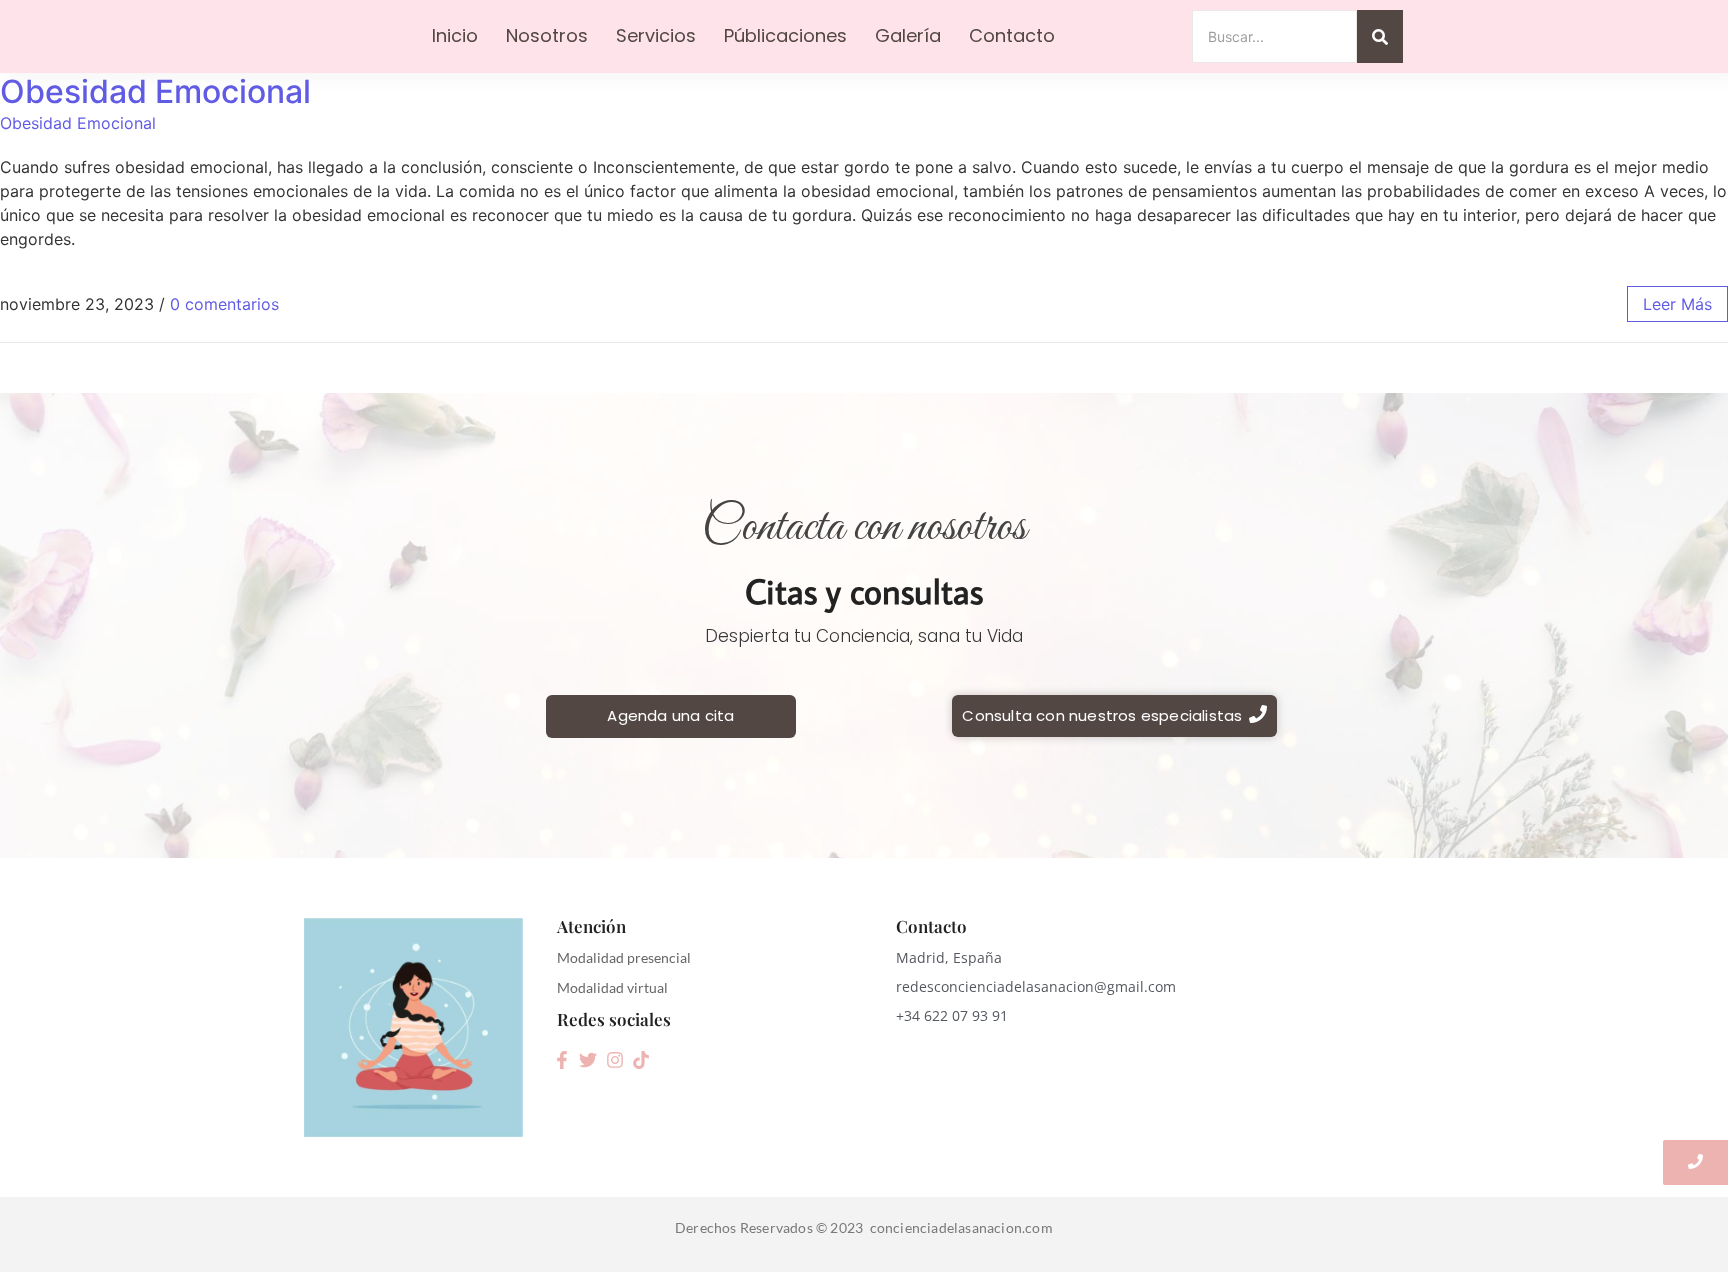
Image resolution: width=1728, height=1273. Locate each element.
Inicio (455, 35)
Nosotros (547, 35)
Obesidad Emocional (155, 91)
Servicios (656, 35)
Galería (908, 35)
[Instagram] (615, 1060)
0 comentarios (224, 304)
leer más (1677, 304)
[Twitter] (588, 1060)
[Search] (1380, 36)
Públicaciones (785, 35)
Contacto (1012, 35)
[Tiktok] (641, 1060)
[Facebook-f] (562, 1060)
